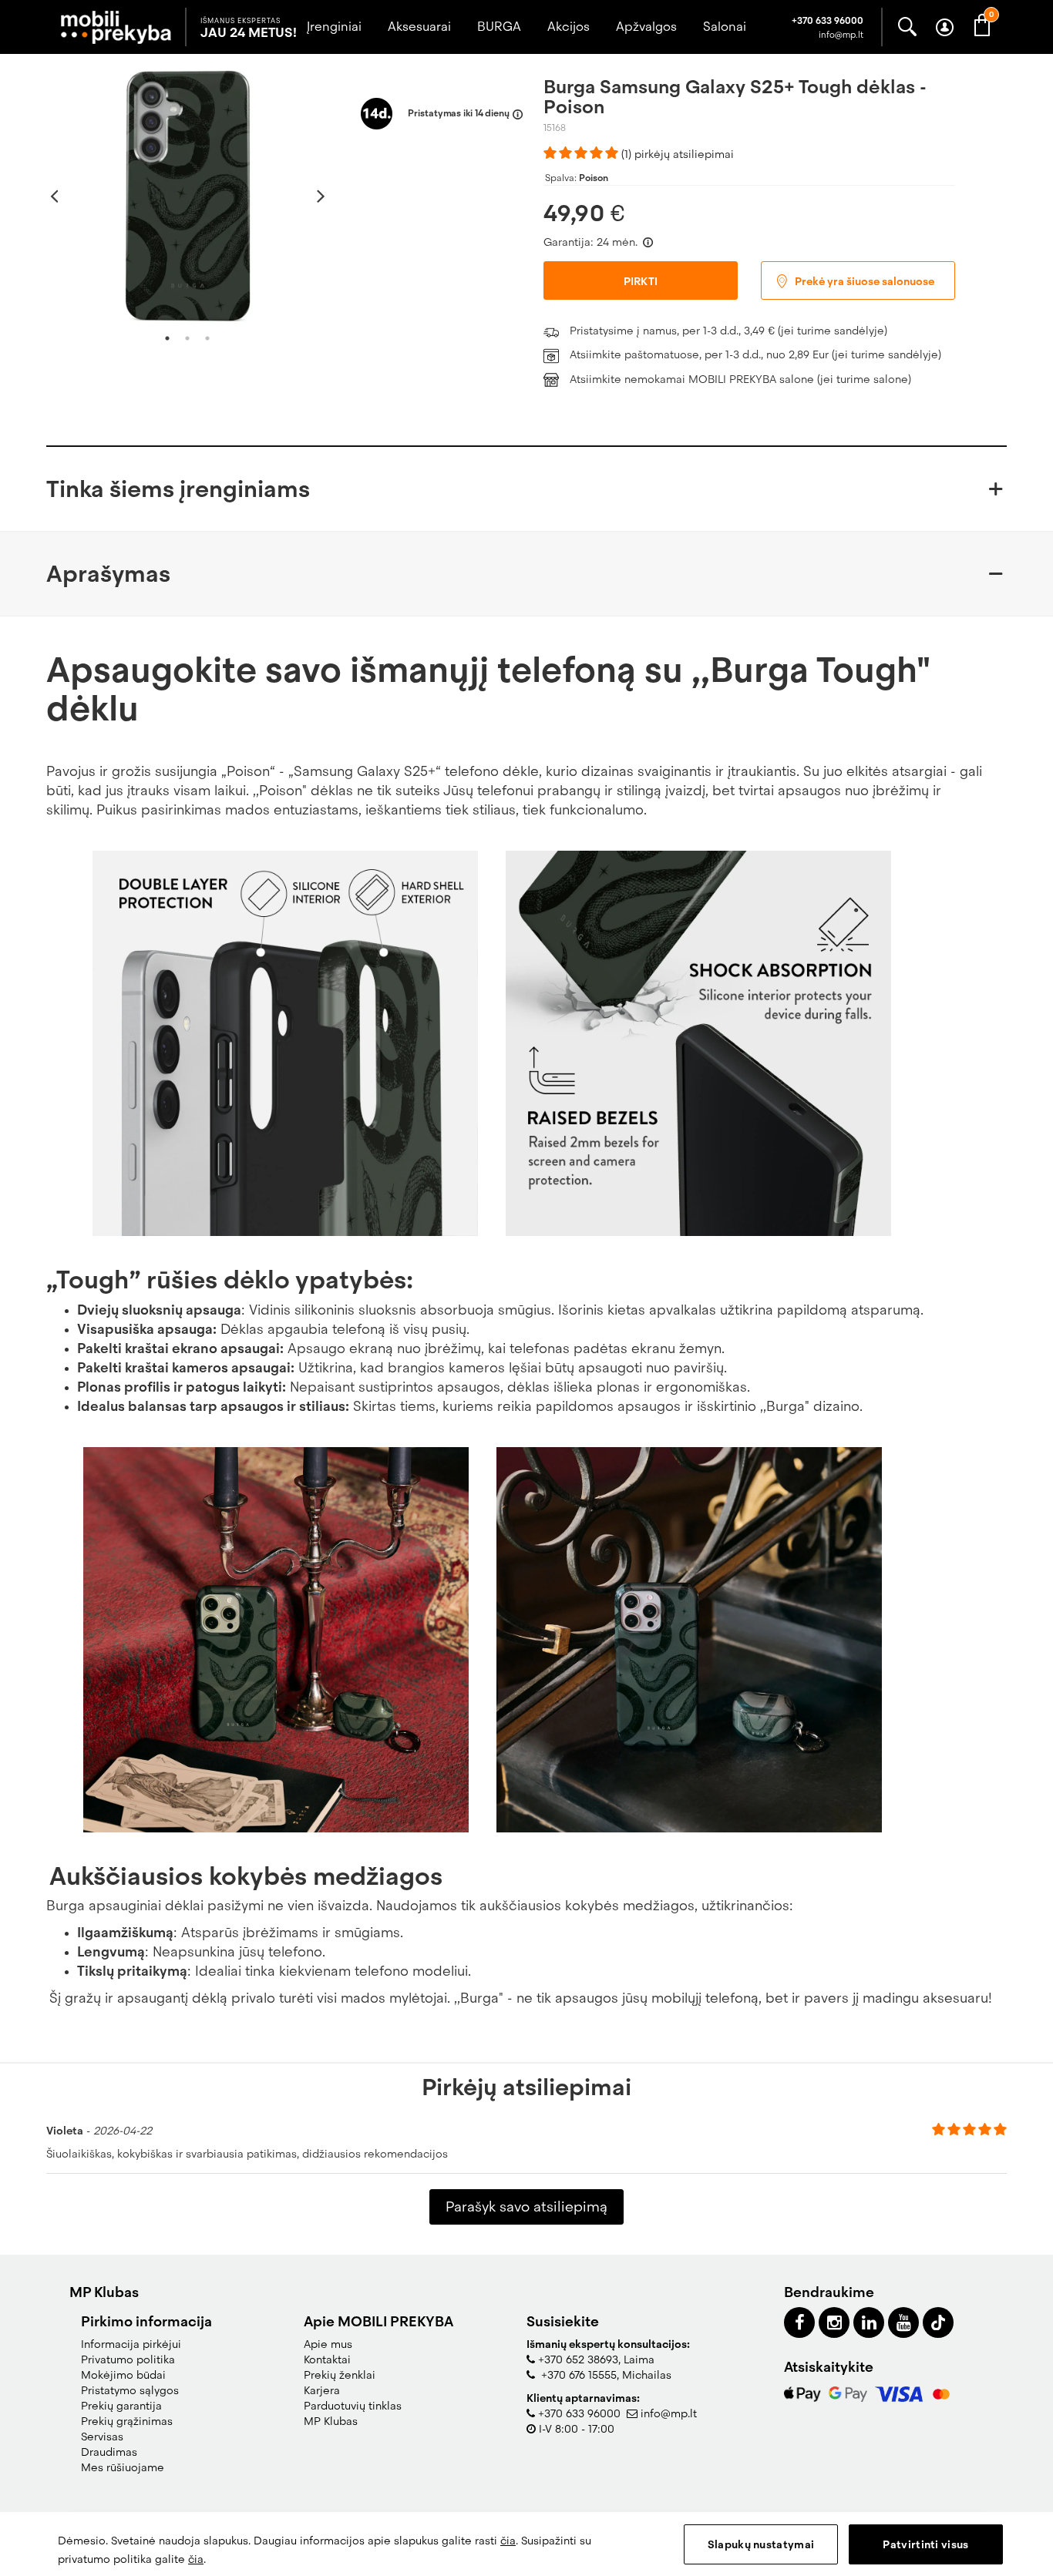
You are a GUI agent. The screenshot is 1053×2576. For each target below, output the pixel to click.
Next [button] (321, 196)
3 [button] (207, 338)
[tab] (526, 489)
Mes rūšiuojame (123, 2467)
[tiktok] (938, 2322)
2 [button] (187, 338)
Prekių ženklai (340, 2375)
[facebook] (799, 2322)
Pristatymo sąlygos (130, 2390)
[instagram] (834, 2322)
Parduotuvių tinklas (353, 2406)
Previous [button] (54, 196)
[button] (526, 489)
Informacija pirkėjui (131, 2344)
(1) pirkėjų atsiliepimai (678, 154)
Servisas (102, 2437)
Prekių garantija (121, 2406)
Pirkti (641, 281)
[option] (188, 195)
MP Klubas (331, 2421)
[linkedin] (869, 2322)
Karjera (322, 2390)
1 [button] (167, 338)
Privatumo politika (128, 2359)
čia (508, 2541)
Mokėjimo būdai (123, 2375)
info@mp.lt (669, 2413)
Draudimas (109, 2452)
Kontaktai (327, 2359)
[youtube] (903, 2322)
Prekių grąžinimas (127, 2421)
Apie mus (328, 2344)
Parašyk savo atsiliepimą (526, 2207)
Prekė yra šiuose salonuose (863, 281)
